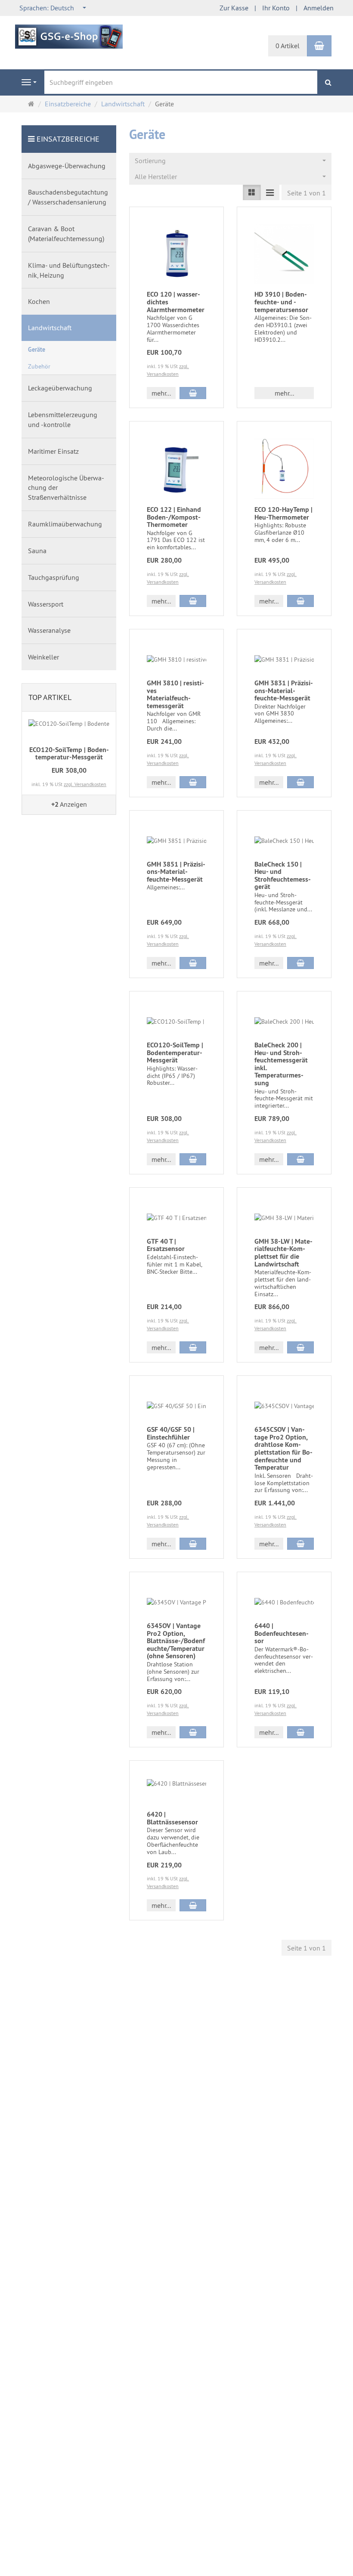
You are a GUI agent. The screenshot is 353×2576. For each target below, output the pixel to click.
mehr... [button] (161, 393)
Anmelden (319, 8)
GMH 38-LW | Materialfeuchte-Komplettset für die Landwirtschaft (283, 1253)
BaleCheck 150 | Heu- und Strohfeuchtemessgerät (283, 876)
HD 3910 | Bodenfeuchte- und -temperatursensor (281, 302)
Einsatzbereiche (68, 139)
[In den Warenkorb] (193, 393)
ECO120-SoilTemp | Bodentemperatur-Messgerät (175, 1053)
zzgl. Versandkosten (85, 784)
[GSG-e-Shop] (69, 36)
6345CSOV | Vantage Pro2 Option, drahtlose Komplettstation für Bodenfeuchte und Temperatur (283, 1448)
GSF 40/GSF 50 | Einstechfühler (171, 1433)
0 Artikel (288, 46)
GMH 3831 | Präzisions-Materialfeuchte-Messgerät (284, 690)
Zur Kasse (234, 8)
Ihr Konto (276, 8)
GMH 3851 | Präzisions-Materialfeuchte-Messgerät (176, 872)
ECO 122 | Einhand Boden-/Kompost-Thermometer (174, 517)
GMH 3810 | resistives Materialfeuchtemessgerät (175, 694)
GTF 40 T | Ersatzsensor (166, 1245)
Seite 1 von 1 (307, 193)
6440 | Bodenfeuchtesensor (282, 1633)
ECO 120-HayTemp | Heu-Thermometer (283, 513)
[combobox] (53, 8)
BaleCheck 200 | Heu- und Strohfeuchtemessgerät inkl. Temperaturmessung (281, 1064)
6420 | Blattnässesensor (172, 1818)
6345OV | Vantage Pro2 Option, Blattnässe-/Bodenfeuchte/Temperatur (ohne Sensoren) (176, 1641)
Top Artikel (50, 697)
